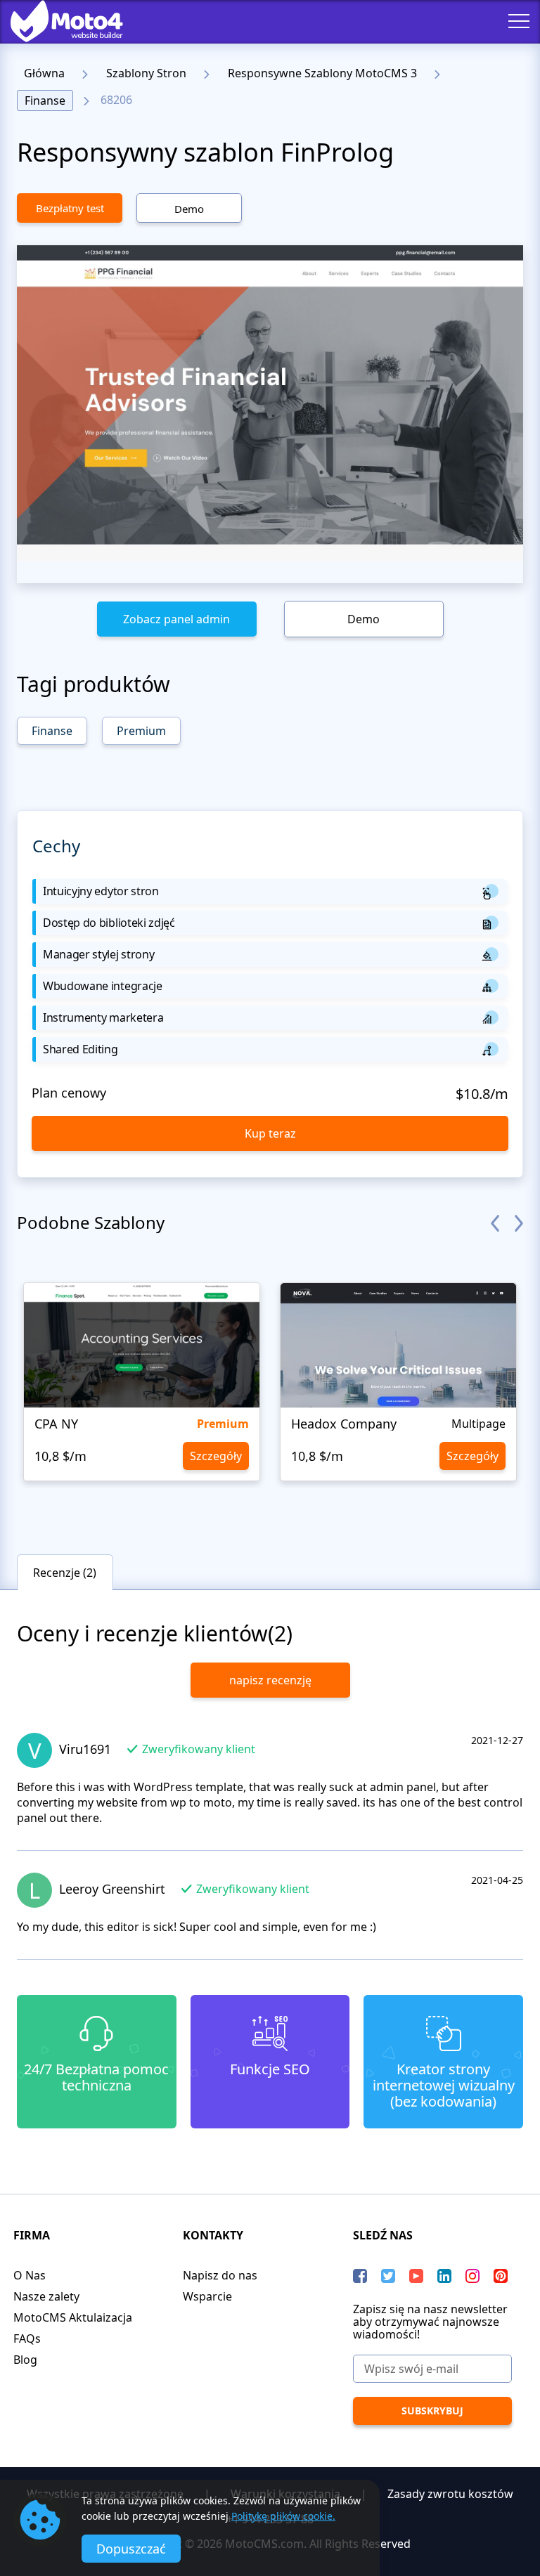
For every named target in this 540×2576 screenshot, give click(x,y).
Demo (189, 209)
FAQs (27, 2338)
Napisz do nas (220, 2275)
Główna (44, 73)
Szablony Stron (146, 73)
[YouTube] (416, 2276)
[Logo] (56, 21)
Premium (141, 731)
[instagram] (472, 2276)
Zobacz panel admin (176, 619)
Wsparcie (207, 2296)
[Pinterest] (501, 2276)
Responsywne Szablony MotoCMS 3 (322, 73)
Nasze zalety (46, 2296)
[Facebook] (360, 2276)
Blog (25, 2360)
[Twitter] (388, 2276)
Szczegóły (216, 1456)
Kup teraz (270, 1133)
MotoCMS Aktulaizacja (73, 2317)
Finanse (45, 100)
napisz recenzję (270, 1680)
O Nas (30, 2275)
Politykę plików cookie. (283, 2516)
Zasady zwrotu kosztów (450, 2494)
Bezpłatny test (70, 208)
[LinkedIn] (444, 2276)
